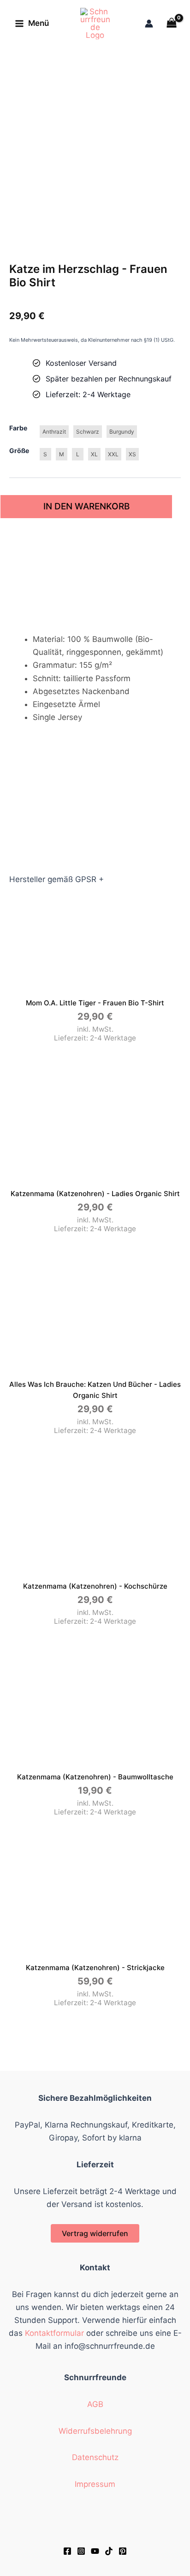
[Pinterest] (123, 2551)
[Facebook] (67, 2551)
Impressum (95, 2484)
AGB (95, 2404)
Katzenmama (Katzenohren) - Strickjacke (95, 1968)
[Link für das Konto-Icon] (149, 24)
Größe (19, 450)
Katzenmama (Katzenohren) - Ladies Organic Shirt (95, 1194)
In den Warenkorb (86, 506)
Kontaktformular (54, 2333)
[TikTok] (109, 2551)
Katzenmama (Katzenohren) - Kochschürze (95, 1586)
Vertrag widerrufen (95, 2233)
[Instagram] (81, 2551)
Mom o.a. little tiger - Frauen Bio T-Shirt (95, 1003)
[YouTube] (95, 2551)
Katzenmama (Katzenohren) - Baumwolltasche (95, 1777)
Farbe (18, 428)
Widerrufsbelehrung (95, 2431)
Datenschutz (95, 2457)
